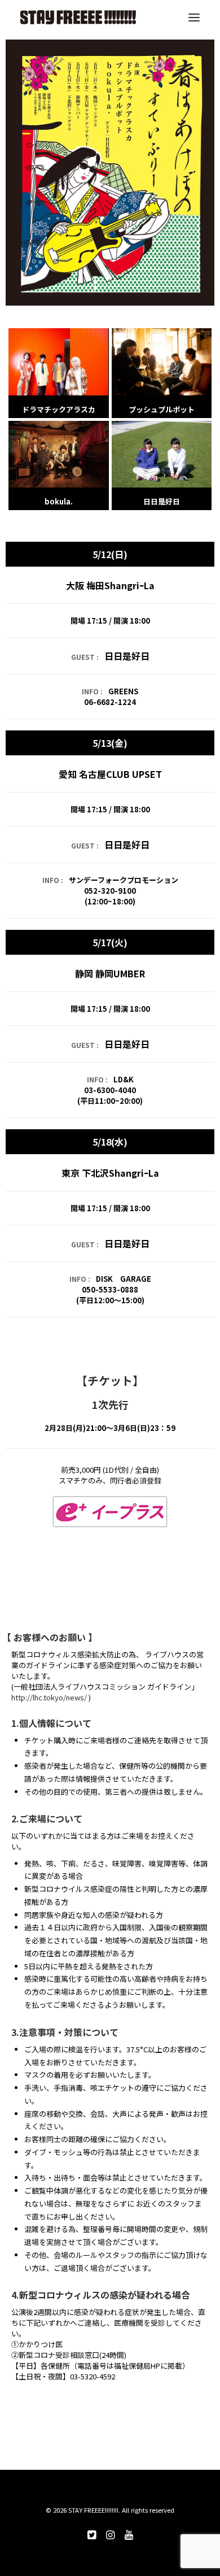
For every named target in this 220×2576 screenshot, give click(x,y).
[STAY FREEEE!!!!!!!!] (78, 17)
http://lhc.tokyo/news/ (49, 1697)
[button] (194, 17)
